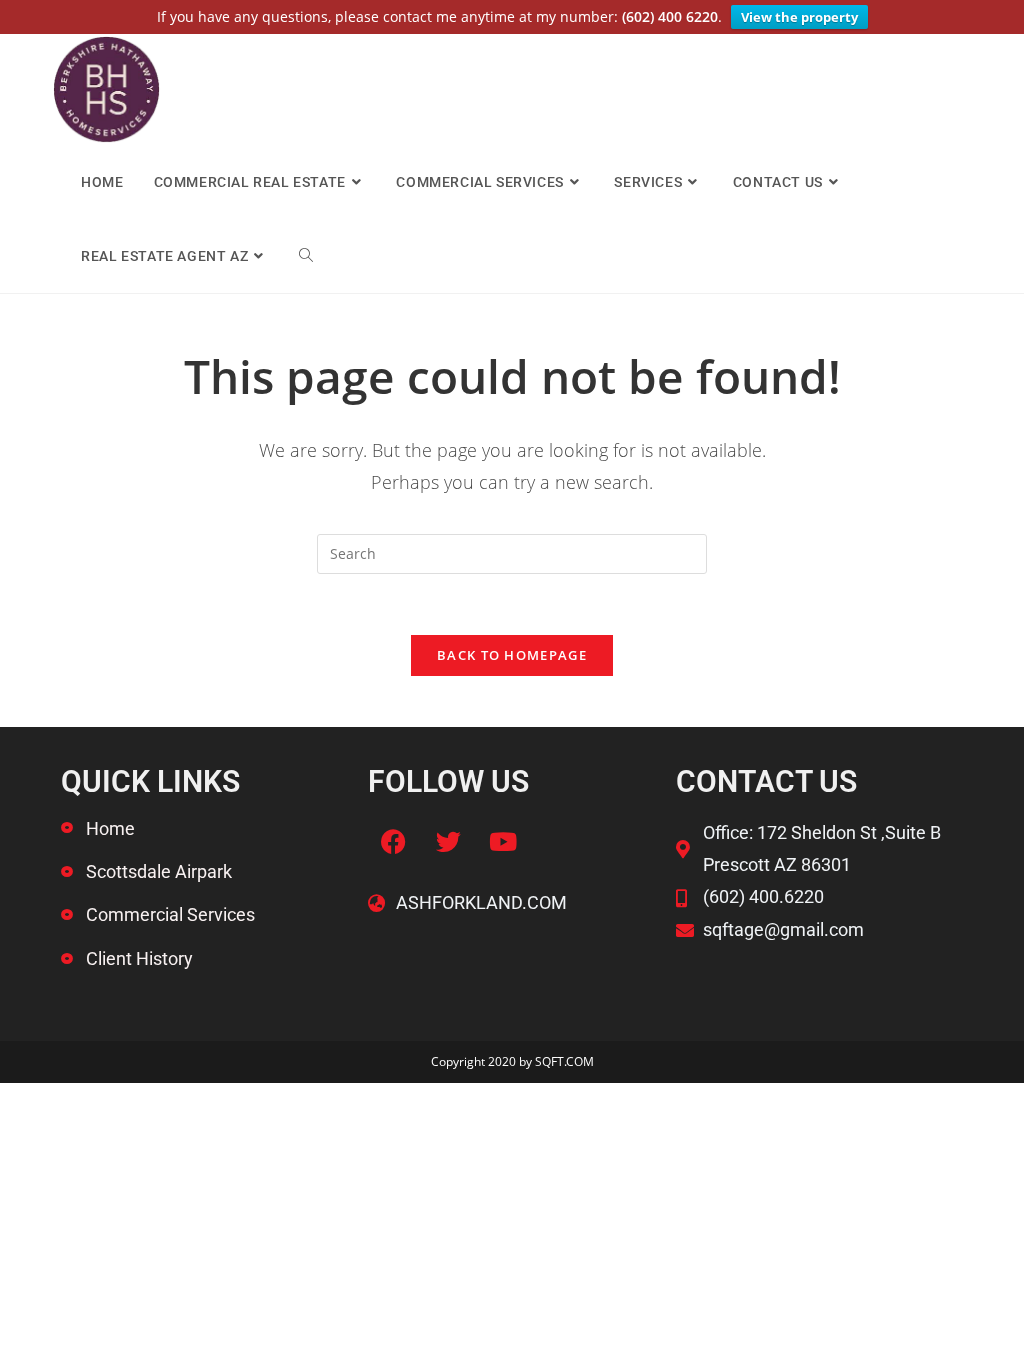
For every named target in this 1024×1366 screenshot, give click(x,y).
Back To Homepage (512, 655)
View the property (799, 17)
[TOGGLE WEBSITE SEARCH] (306, 256)
